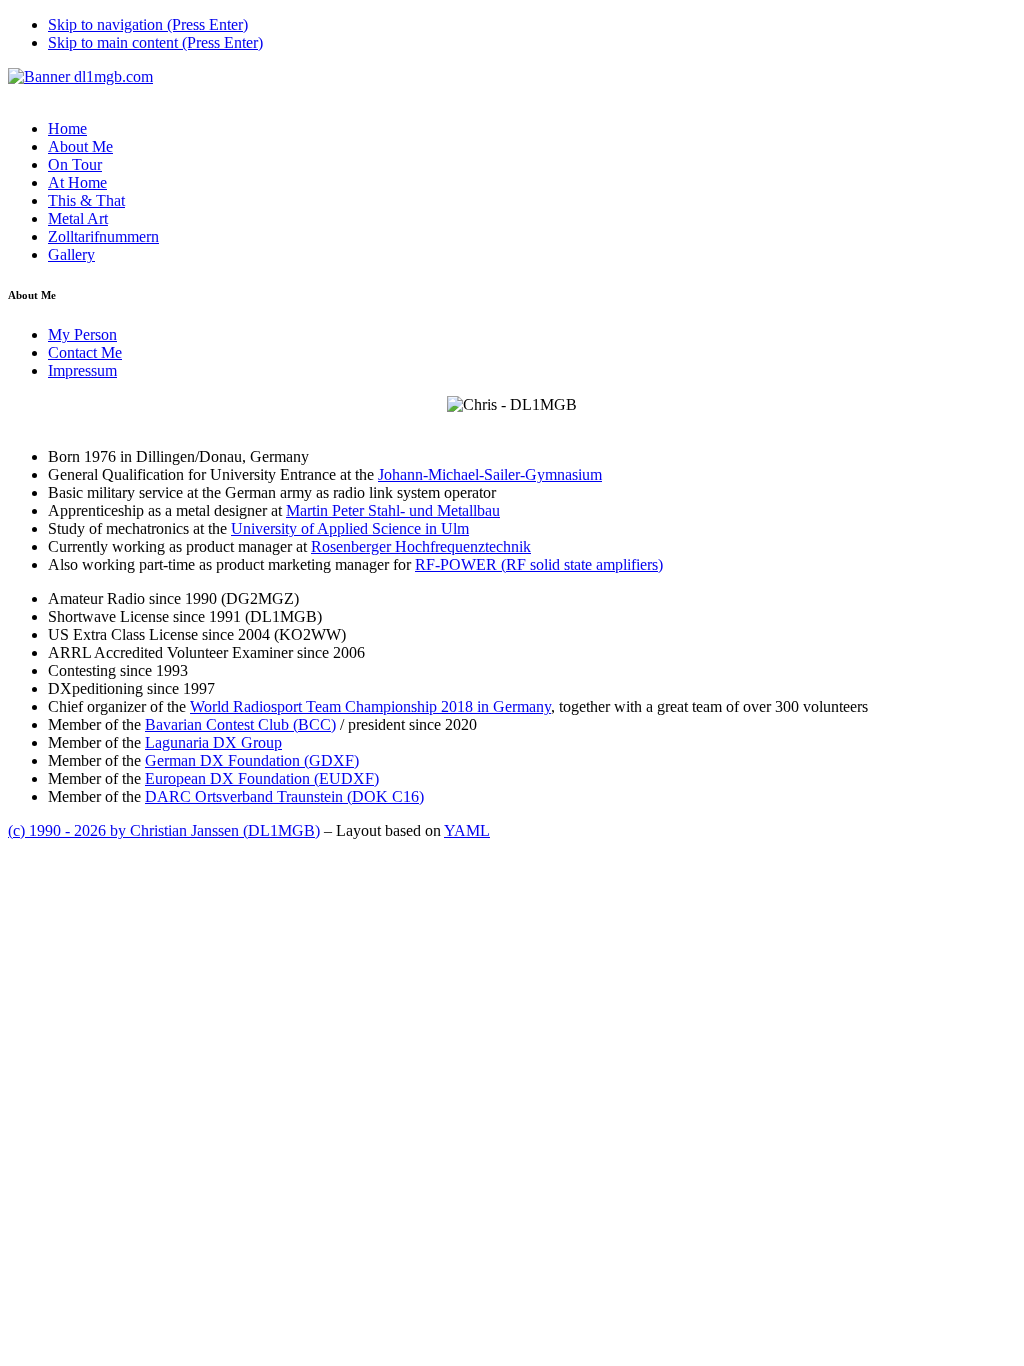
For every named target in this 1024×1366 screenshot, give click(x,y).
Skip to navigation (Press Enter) (148, 24)
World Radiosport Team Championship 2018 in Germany (370, 706)
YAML (467, 830)
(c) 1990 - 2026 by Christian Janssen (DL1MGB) (164, 830)
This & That (86, 200)
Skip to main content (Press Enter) (155, 42)
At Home (77, 182)
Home (67, 128)
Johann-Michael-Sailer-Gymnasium (490, 474)
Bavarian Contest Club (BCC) (240, 724)
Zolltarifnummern (103, 236)
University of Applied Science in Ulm (350, 528)
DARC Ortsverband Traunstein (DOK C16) (284, 796)
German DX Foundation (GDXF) (252, 760)
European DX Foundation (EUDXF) (262, 778)
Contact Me (85, 352)
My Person (82, 334)
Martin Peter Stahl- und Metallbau (393, 510)
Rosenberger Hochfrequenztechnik (421, 546)
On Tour (75, 164)
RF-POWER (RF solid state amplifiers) (539, 564)
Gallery (71, 254)
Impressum (82, 370)
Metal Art (78, 218)
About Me (80, 146)
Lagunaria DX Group (213, 742)
